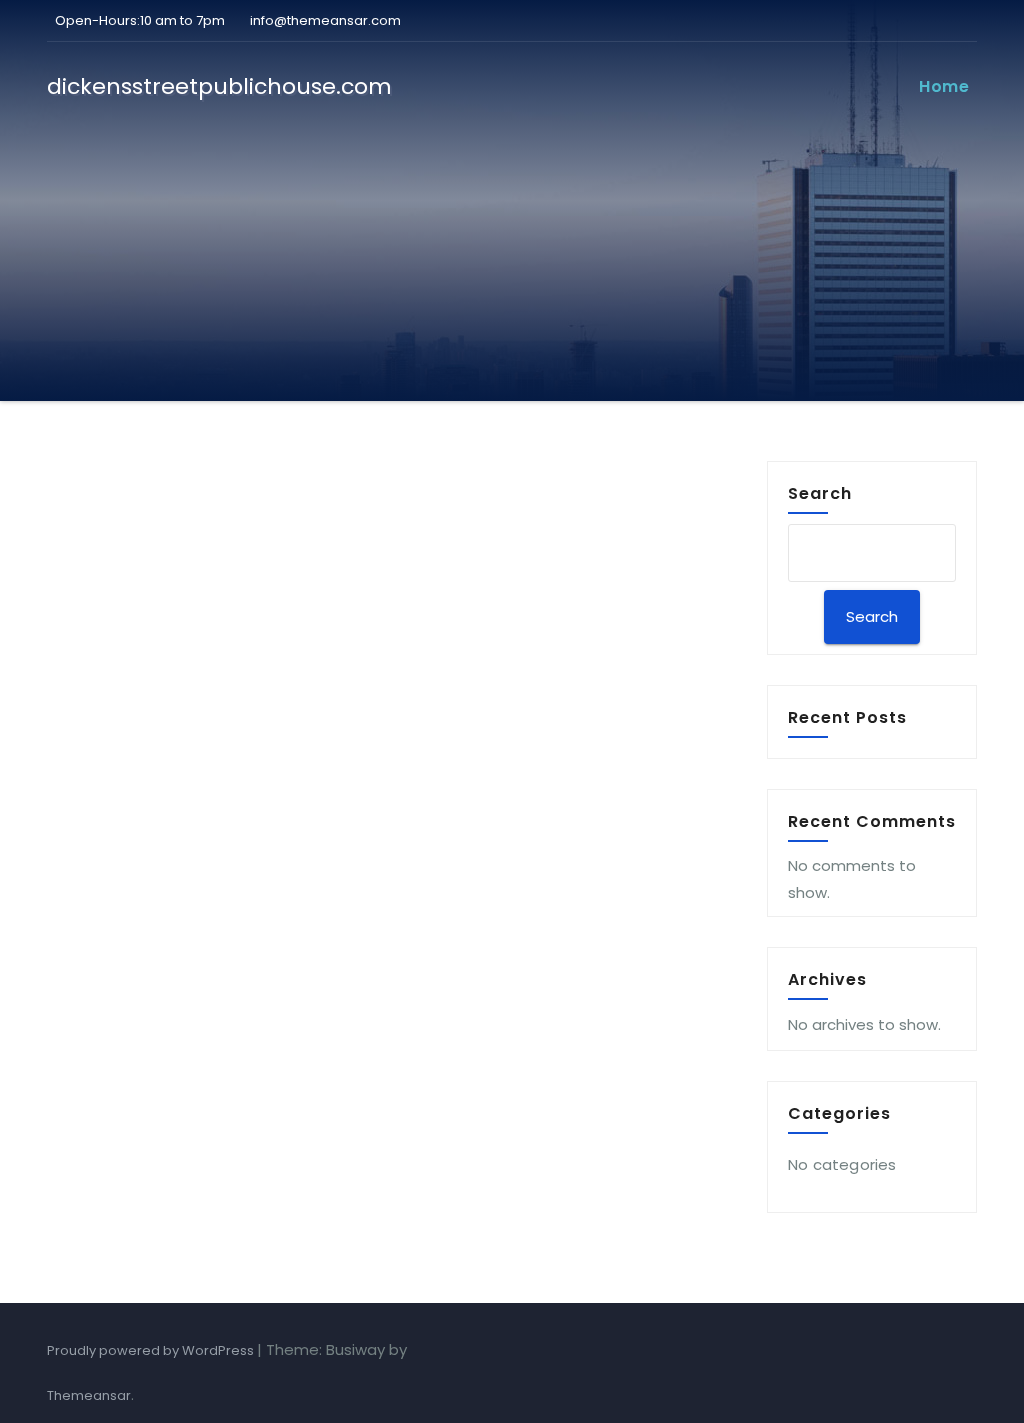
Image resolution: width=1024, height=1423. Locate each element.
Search (820, 493)
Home (944, 86)
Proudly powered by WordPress (152, 1350)
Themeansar (89, 1395)
